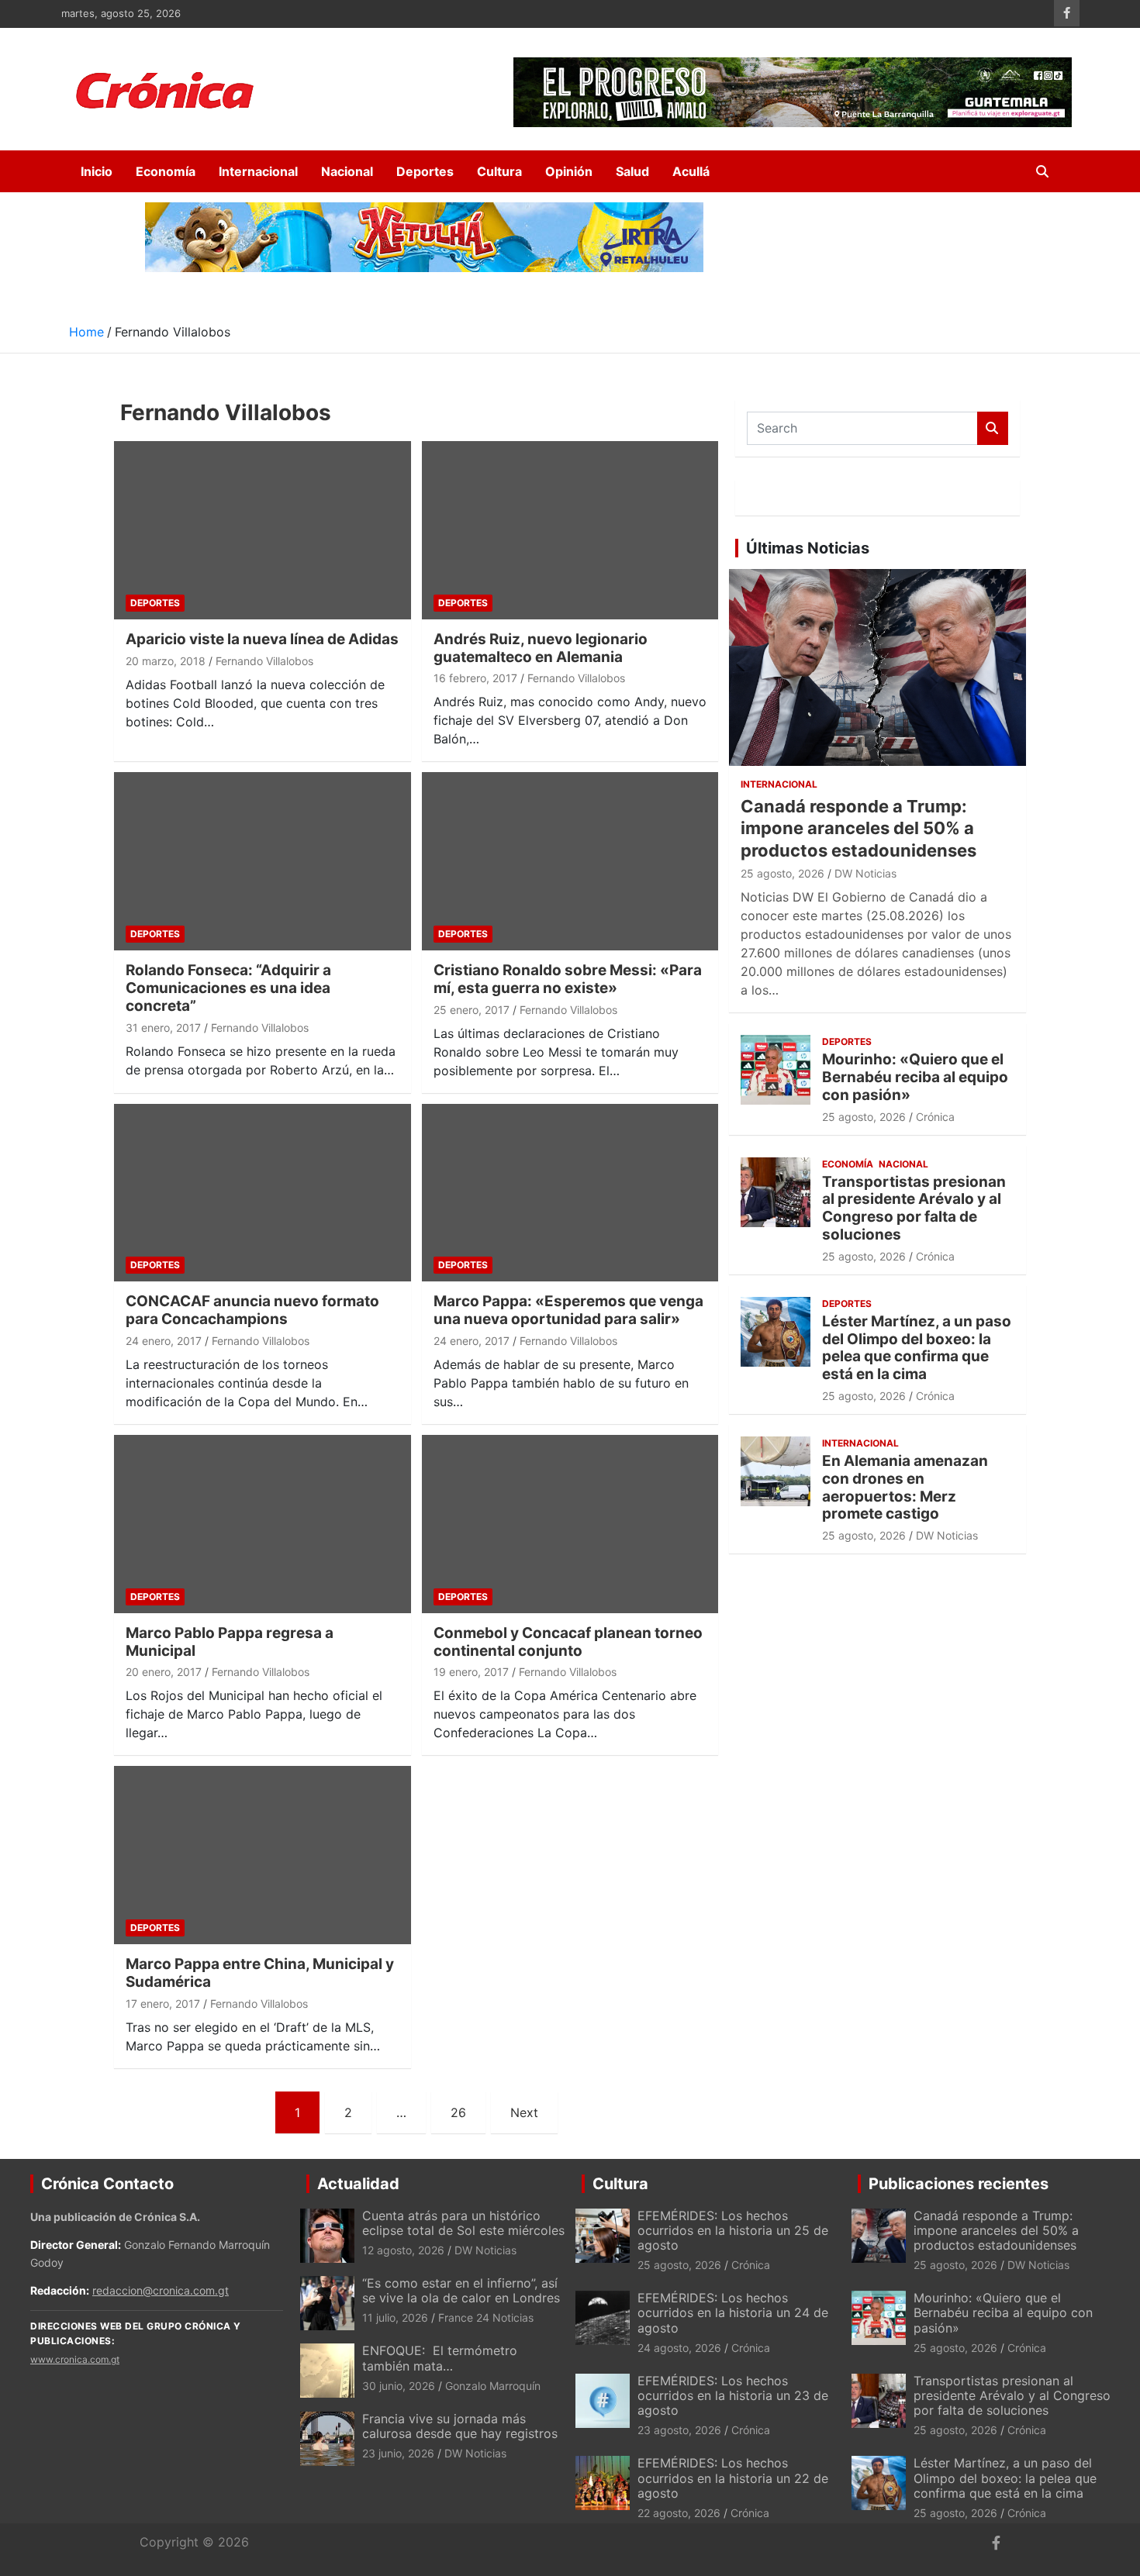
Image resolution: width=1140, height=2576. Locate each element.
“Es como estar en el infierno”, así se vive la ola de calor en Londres (461, 2290)
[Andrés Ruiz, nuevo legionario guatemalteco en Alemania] (570, 530)
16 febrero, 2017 (475, 678)
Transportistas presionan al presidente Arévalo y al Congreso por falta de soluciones (914, 1208)
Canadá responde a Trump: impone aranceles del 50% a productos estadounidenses (858, 828)
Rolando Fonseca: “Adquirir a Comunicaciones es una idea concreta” (228, 988)
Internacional (258, 171)
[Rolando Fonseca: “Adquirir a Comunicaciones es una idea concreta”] (263, 862)
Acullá (691, 171)
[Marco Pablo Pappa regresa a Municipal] (263, 1524)
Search (993, 428)
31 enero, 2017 (163, 1028)
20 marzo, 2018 (166, 661)
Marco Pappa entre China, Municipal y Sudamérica (260, 1973)
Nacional (347, 171)
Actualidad (358, 2184)
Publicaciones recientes (959, 2184)
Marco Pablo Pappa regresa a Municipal (230, 1642)
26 (458, 2112)
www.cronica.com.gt (75, 2359)
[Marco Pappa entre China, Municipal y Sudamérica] (263, 1855)
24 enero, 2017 (164, 1341)
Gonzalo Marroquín (493, 2386)
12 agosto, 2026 (403, 2250)
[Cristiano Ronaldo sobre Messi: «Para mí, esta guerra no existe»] (570, 862)
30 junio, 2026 (399, 2386)
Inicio (97, 171)
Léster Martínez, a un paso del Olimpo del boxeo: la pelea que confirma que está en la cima (917, 1348)
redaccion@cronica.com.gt (161, 2290)
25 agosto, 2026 (782, 873)
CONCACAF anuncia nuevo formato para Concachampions (252, 1310)
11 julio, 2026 (395, 2317)
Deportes (425, 171)
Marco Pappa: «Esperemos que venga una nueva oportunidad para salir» (568, 1310)
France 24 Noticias (486, 2317)
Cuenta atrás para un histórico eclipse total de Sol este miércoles (463, 2223)
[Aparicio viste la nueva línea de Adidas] (263, 530)
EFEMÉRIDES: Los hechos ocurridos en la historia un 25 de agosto (733, 2230)
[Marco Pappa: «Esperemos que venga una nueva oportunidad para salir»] (570, 1193)
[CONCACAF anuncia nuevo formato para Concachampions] (263, 1193)
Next (524, 2112)
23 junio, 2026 (398, 2453)
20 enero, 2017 (164, 1672)
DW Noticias (865, 873)
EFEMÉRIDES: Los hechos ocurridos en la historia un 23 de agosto (733, 2395)
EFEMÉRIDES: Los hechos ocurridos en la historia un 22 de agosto (733, 2478)
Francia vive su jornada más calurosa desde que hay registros (460, 2426)
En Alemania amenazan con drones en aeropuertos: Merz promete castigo (905, 1487)
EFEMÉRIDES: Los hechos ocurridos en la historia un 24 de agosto (733, 2312)
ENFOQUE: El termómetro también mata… (440, 2358)
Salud (632, 171)
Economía (166, 171)
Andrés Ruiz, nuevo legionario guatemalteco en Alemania (541, 648)
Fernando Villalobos (264, 661)
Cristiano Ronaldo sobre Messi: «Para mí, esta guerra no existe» (568, 979)
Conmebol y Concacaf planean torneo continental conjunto (568, 1642)
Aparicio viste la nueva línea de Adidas (262, 639)
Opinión (569, 171)
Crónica (935, 1117)
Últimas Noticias (808, 548)
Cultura (499, 171)
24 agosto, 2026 (679, 2348)
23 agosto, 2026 (679, 2430)
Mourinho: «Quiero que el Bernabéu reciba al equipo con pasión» (915, 1077)
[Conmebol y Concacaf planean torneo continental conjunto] (570, 1524)
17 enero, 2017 (163, 2004)
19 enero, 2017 (471, 1672)
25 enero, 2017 (472, 1010)
